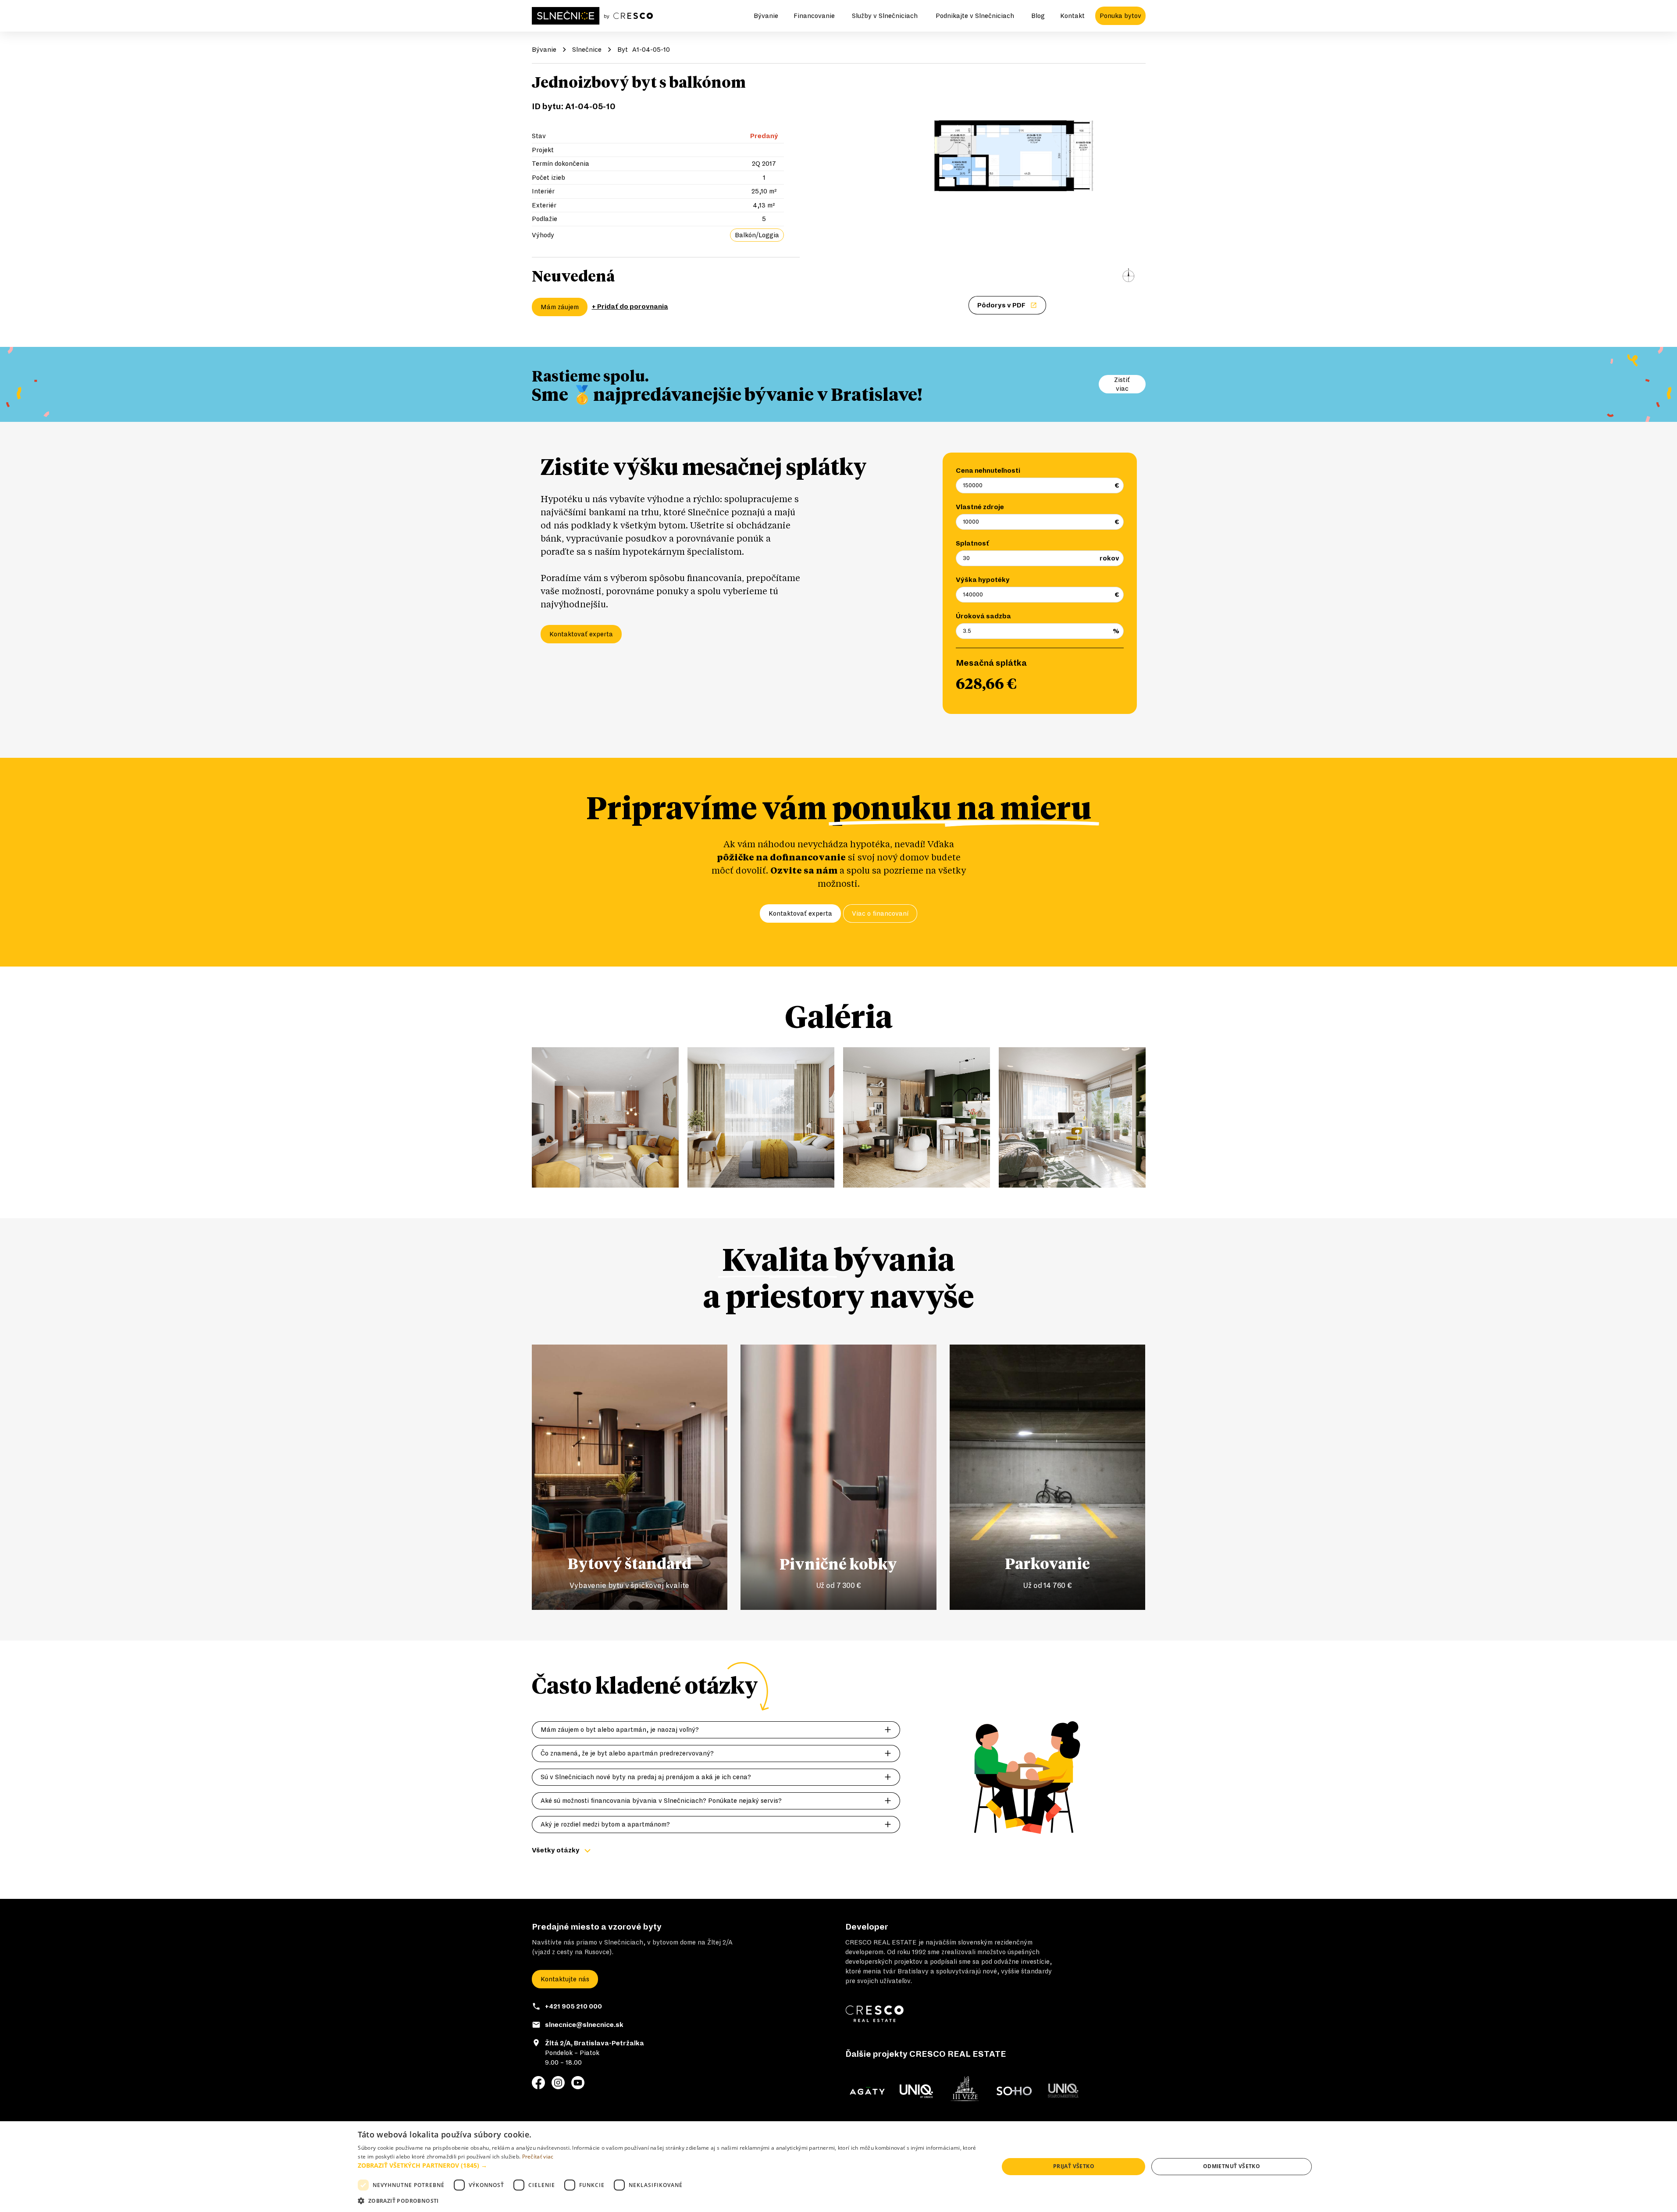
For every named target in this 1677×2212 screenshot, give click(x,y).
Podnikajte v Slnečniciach (975, 16)
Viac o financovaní (880, 913)
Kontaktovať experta (581, 634)
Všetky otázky (556, 1850)
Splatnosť (972, 543)
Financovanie (814, 16)
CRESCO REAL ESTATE (881, 1942)
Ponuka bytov (1120, 16)
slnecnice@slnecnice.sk (584, 2025)
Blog (1038, 16)
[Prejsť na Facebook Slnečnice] (538, 2083)
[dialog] (838, 2167)
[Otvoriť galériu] (1008, 182)
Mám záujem (560, 307)
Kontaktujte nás (565, 1979)
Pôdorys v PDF (1001, 305)
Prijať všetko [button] (1074, 2166)
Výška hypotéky (983, 580)
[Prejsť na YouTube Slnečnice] (578, 2083)
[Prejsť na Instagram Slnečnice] (558, 2083)
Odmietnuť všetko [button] (1232, 2166)
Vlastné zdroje (980, 507)
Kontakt (1072, 16)
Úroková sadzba (983, 616)
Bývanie (766, 16)
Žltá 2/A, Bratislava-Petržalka (595, 2043)
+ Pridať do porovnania (630, 307)
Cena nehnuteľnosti (988, 471)
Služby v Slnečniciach (885, 16)
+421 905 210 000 (573, 2006)
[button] (669, 2165)
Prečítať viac (538, 2157)
